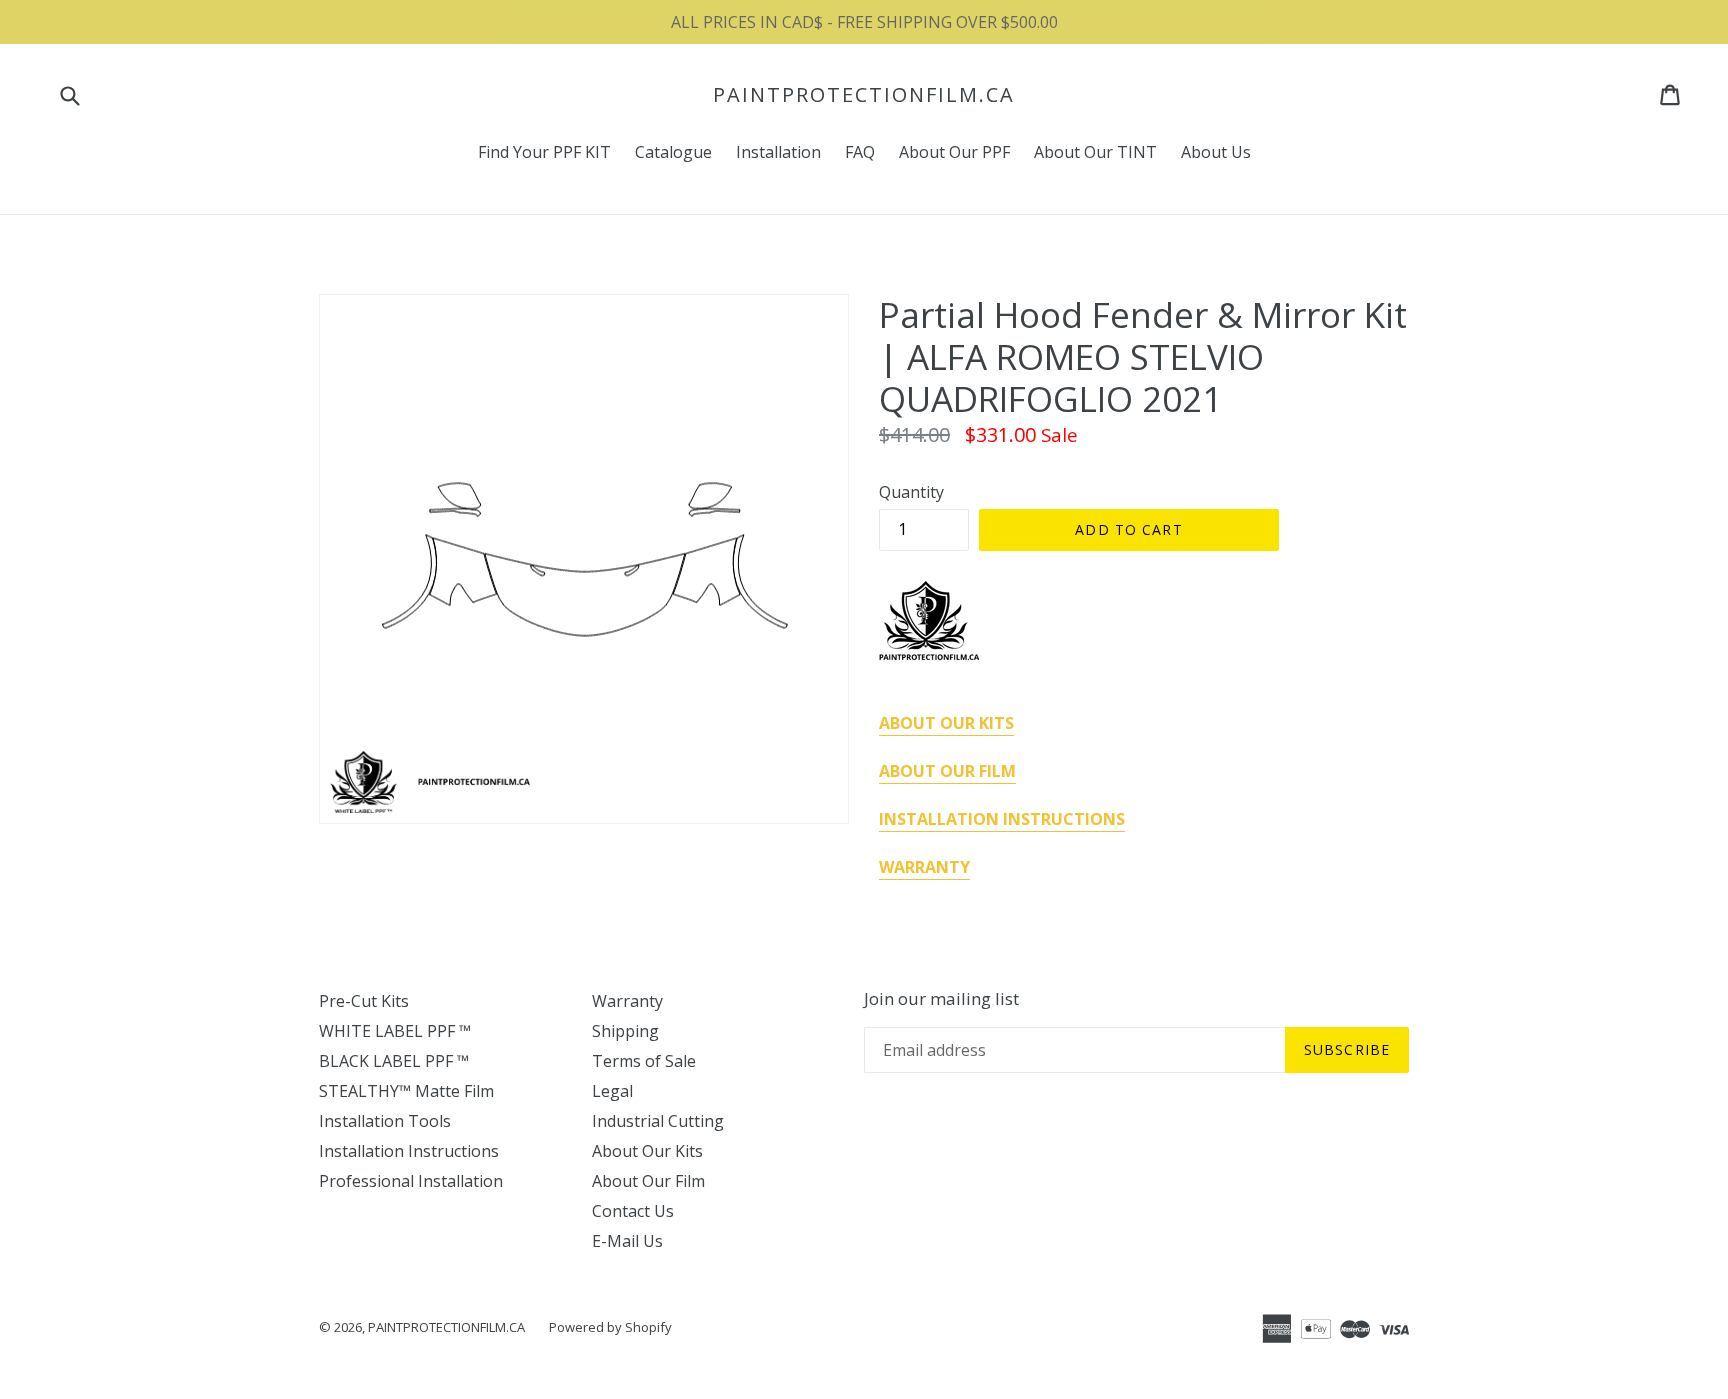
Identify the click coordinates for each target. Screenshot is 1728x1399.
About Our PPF (954, 152)
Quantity (911, 492)
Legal (612, 1091)
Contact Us (633, 1211)
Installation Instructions (409, 1151)
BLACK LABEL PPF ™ (394, 1061)
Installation (778, 152)
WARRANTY (924, 867)
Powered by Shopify (610, 1327)
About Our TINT (1095, 152)
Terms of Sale (644, 1061)
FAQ (860, 152)
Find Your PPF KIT (544, 152)
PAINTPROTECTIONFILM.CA (864, 95)
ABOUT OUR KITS (946, 723)
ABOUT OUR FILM (947, 771)
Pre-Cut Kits (364, 1001)
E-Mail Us (627, 1241)
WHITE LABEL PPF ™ (395, 1031)
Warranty (627, 1001)
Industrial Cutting (658, 1121)
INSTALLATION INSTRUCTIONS (1002, 819)
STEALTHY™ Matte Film (406, 1091)
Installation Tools (385, 1121)
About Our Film (648, 1181)
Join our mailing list (941, 999)
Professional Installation (411, 1181)
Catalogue (673, 152)
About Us (1216, 152)
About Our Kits (647, 1151)
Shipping (625, 1031)
